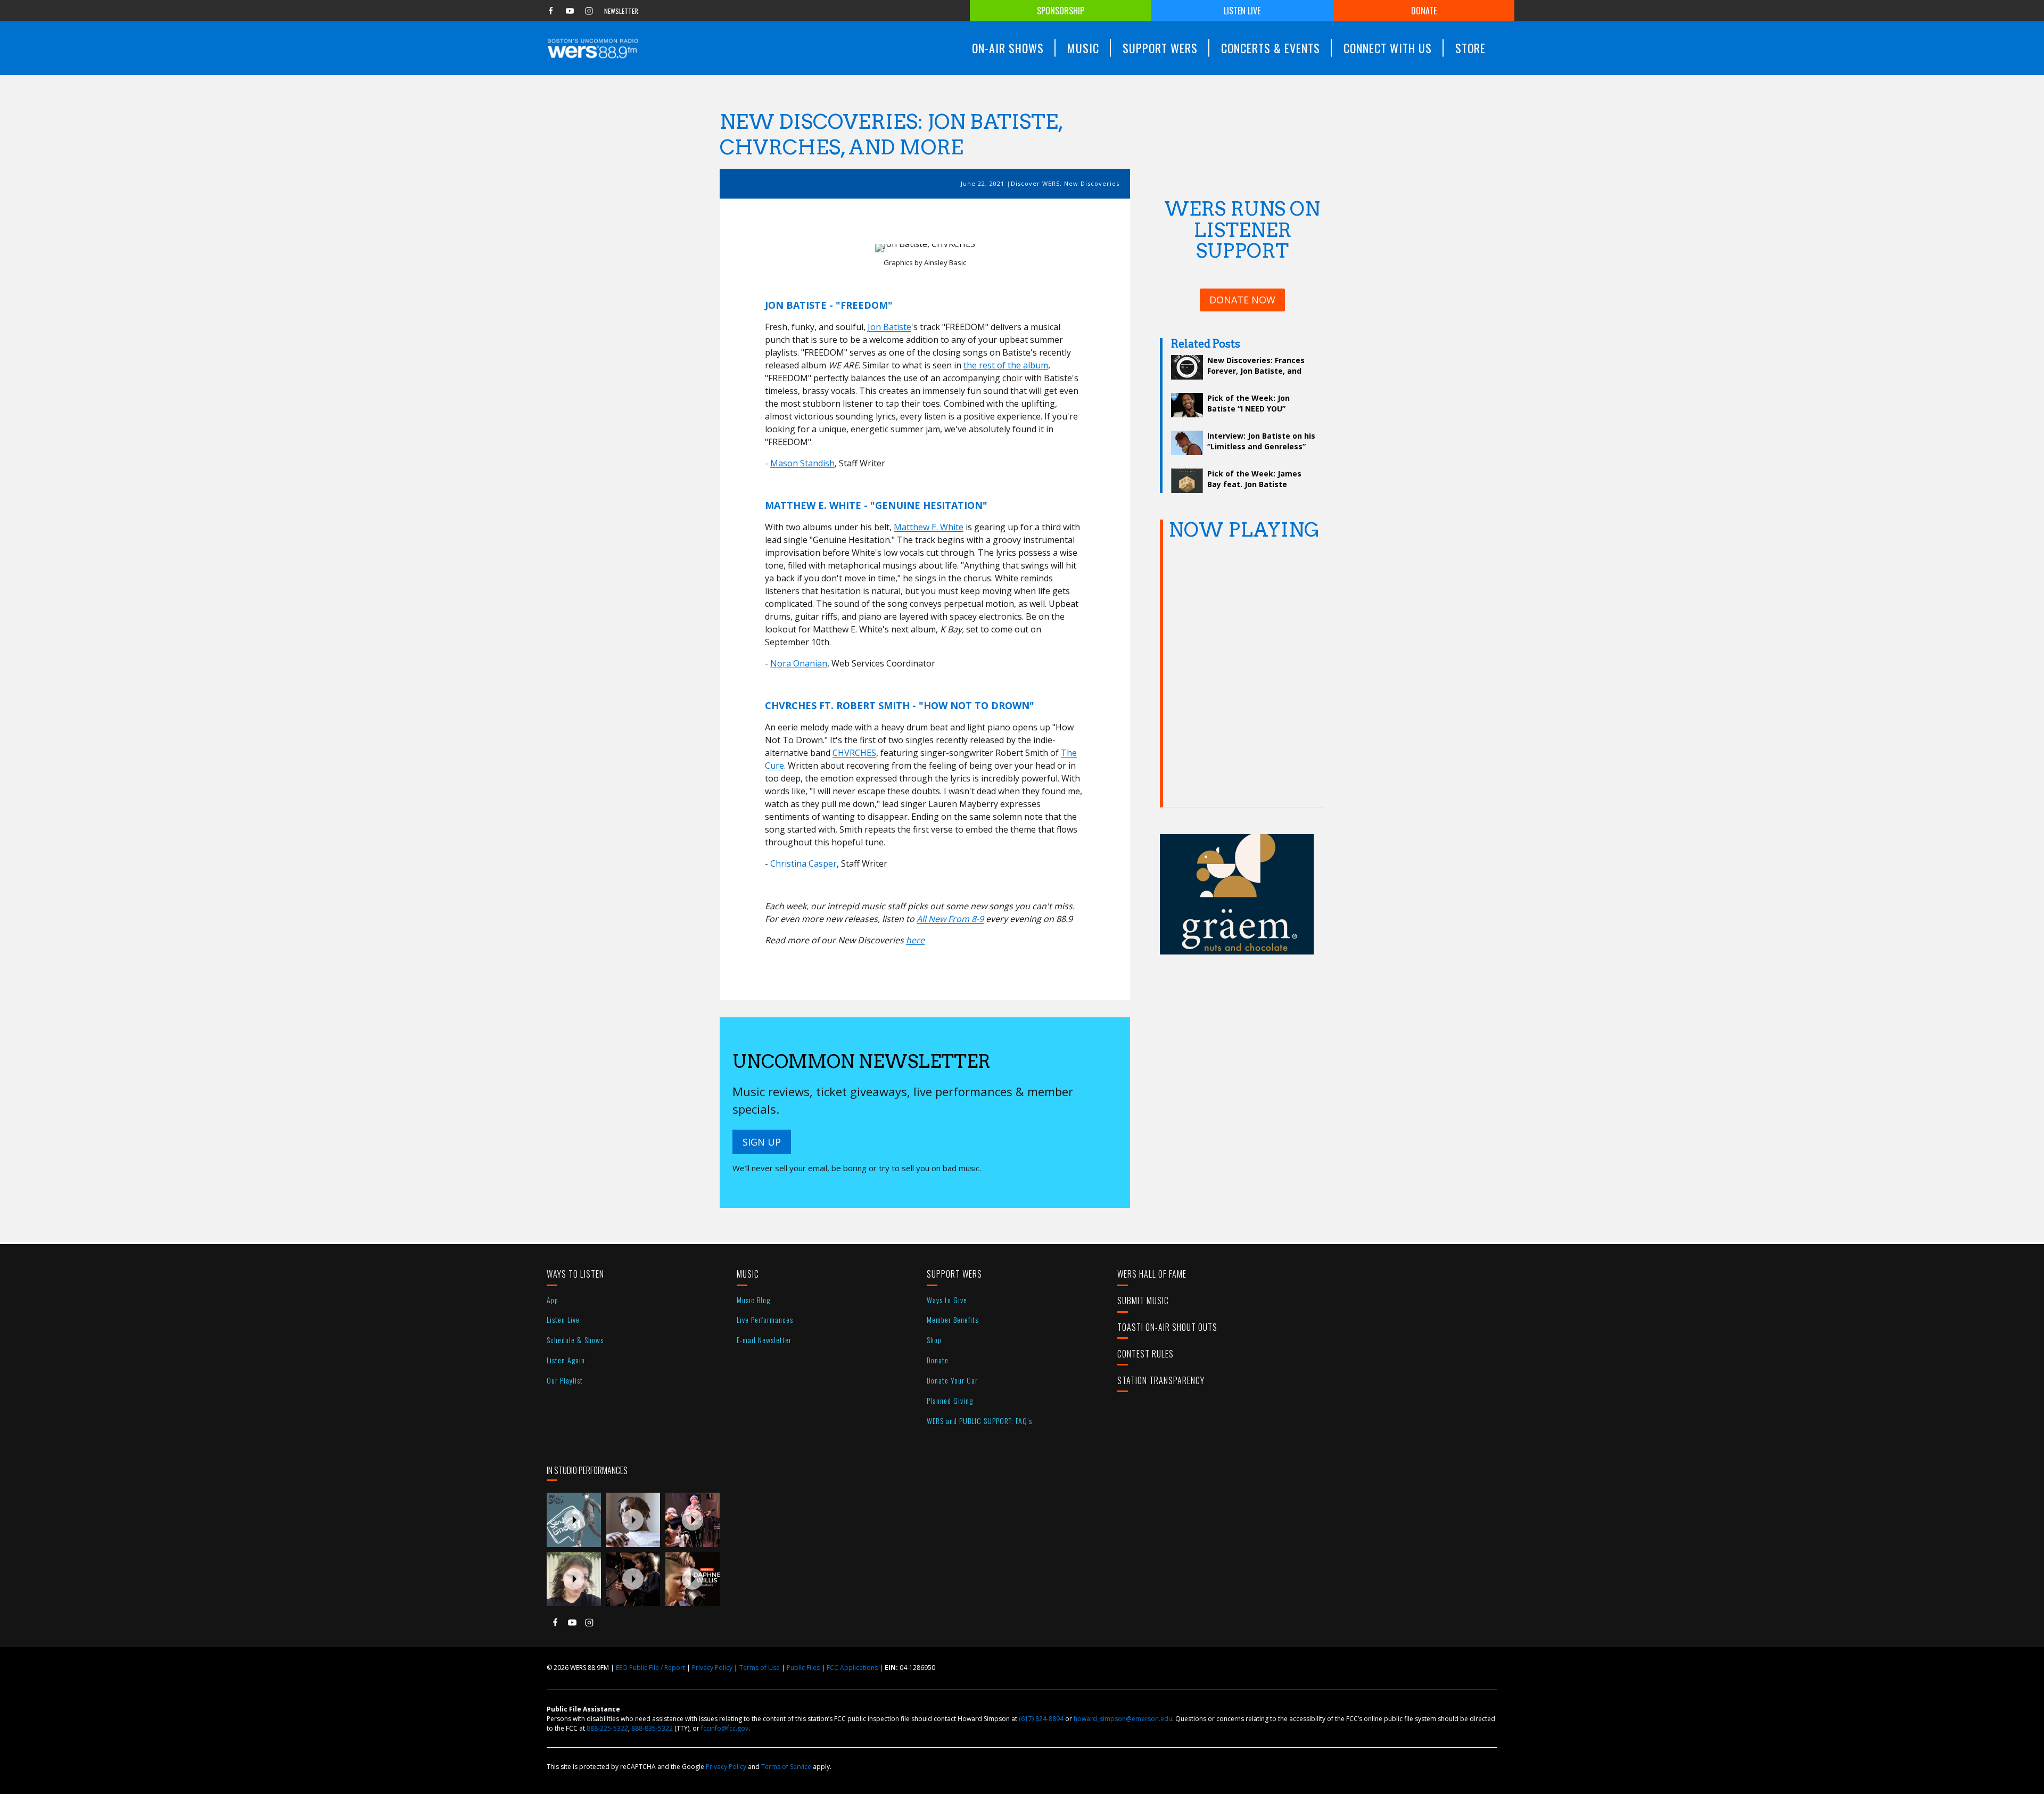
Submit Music (1143, 1301)
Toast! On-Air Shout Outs (1167, 1327)
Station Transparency (1161, 1380)
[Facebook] (550, 11)
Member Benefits (953, 1319)
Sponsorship (1061, 11)
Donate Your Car (952, 1380)
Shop (934, 1340)
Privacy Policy (712, 1668)
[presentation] (574, 1520)
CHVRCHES (854, 753)
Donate (1424, 11)
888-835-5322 (652, 1728)
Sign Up (762, 1142)
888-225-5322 (607, 1728)
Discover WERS (1035, 183)
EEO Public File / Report (650, 1668)
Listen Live (1242, 11)
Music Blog (753, 1300)
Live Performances (765, 1319)
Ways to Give (947, 1300)
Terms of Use (760, 1668)
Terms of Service (786, 1767)
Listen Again (566, 1360)
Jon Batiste (889, 327)
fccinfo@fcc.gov (725, 1728)
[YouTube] (570, 11)
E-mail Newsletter (764, 1340)
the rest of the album (1006, 365)
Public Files (803, 1668)
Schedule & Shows (575, 1340)
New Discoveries (1092, 183)
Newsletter (621, 11)
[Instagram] (589, 11)
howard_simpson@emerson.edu (1123, 1719)
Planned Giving (950, 1400)
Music (748, 1274)
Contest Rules (1145, 1354)
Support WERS (954, 1274)
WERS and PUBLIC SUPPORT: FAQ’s (979, 1421)
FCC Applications (852, 1668)
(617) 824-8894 (1041, 1719)
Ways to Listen (575, 1274)
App (553, 1300)
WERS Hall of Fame (1152, 1274)
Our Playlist (565, 1380)
